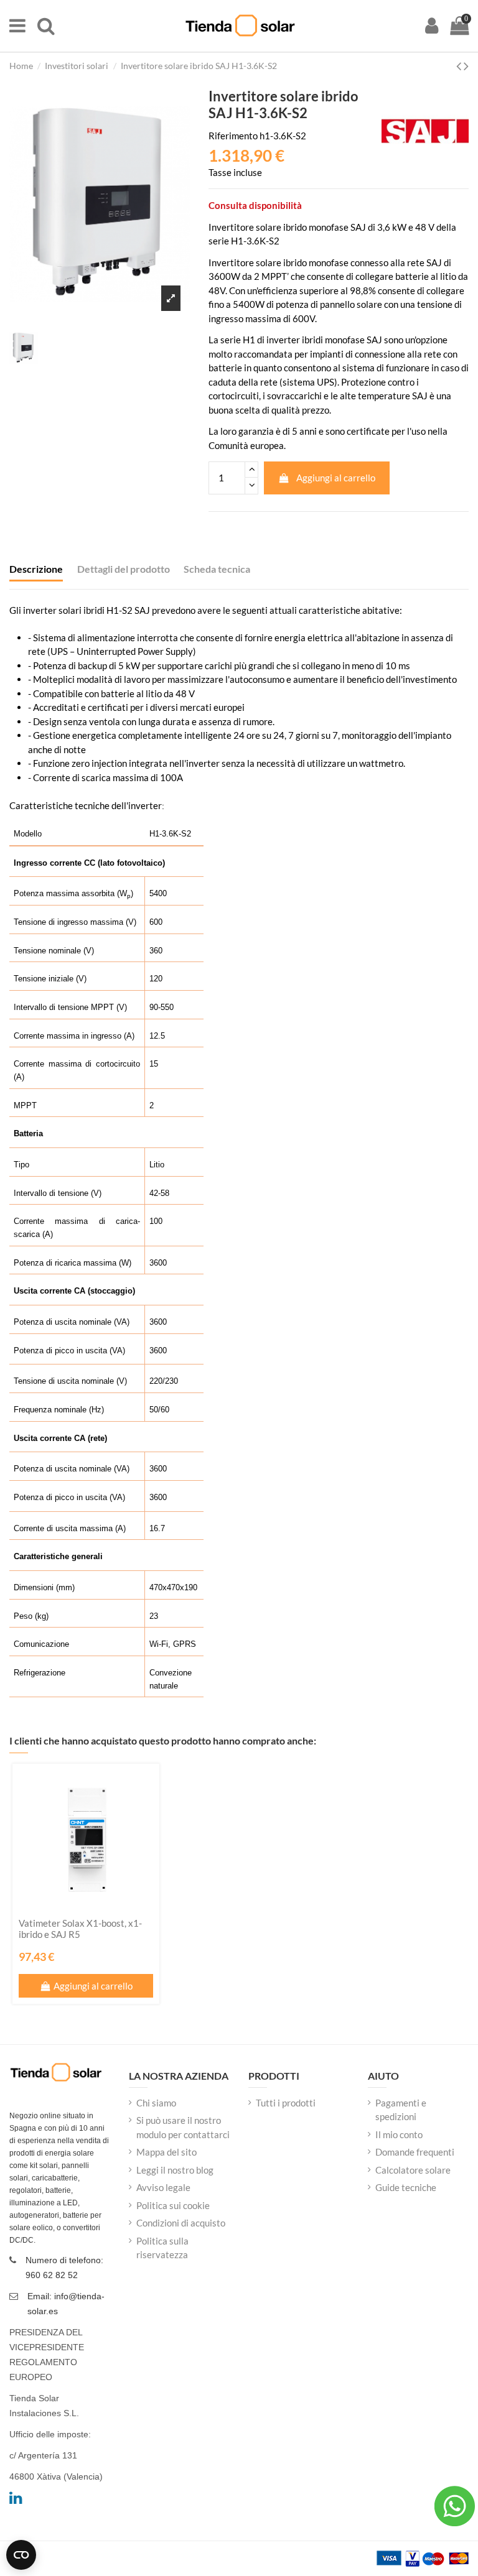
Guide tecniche (406, 2187)
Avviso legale (163, 2187)
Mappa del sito (166, 2152)
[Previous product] (460, 66)
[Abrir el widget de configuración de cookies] (21, 2555)
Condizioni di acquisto (181, 2223)
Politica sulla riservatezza (162, 2248)
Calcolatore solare (413, 2170)
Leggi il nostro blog (175, 2170)
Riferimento (233, 136)
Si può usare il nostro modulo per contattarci (183, 2127)
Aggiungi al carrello (336, 478)
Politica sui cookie (173, 2205)
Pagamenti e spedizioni (401, 2110)
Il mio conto (399, 2134)
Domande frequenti (415, 2152)
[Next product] (466, 66)
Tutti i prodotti (286, 2103)
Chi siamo (156, 2103)
